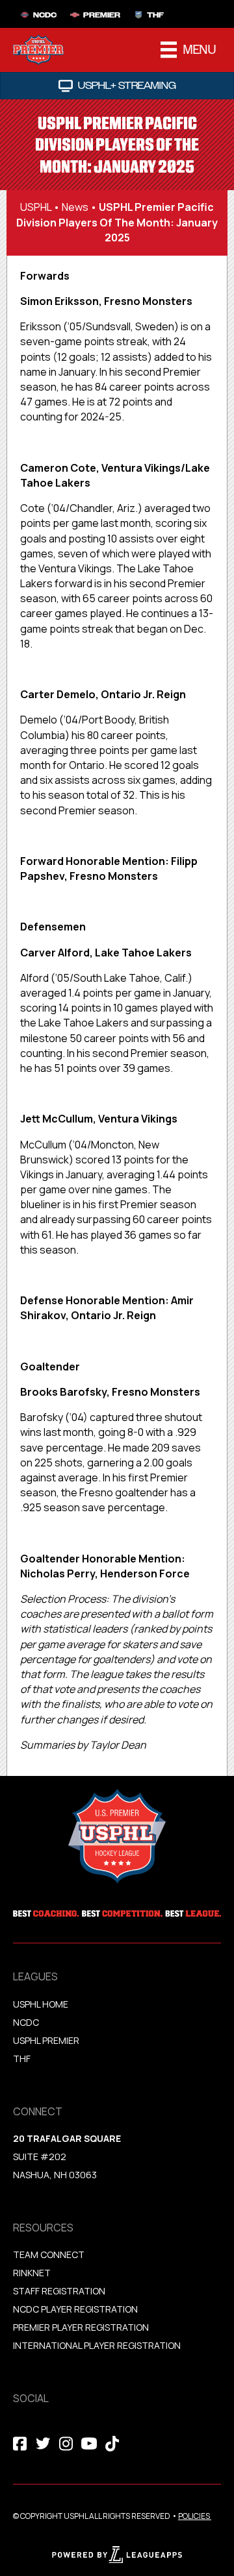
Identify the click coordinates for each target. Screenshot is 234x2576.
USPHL (36, 207)
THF (22, 2059)
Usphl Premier (46, 2040)
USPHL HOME (41, 2004)
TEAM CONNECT (49, 2254)
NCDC (26, 2022)
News (75, 207)
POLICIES (194, 2516)
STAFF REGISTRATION (59, 2291)
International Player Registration (98, 2345)
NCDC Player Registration (75, 2309)
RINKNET (32, 2273)
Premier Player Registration (81, 2327)
